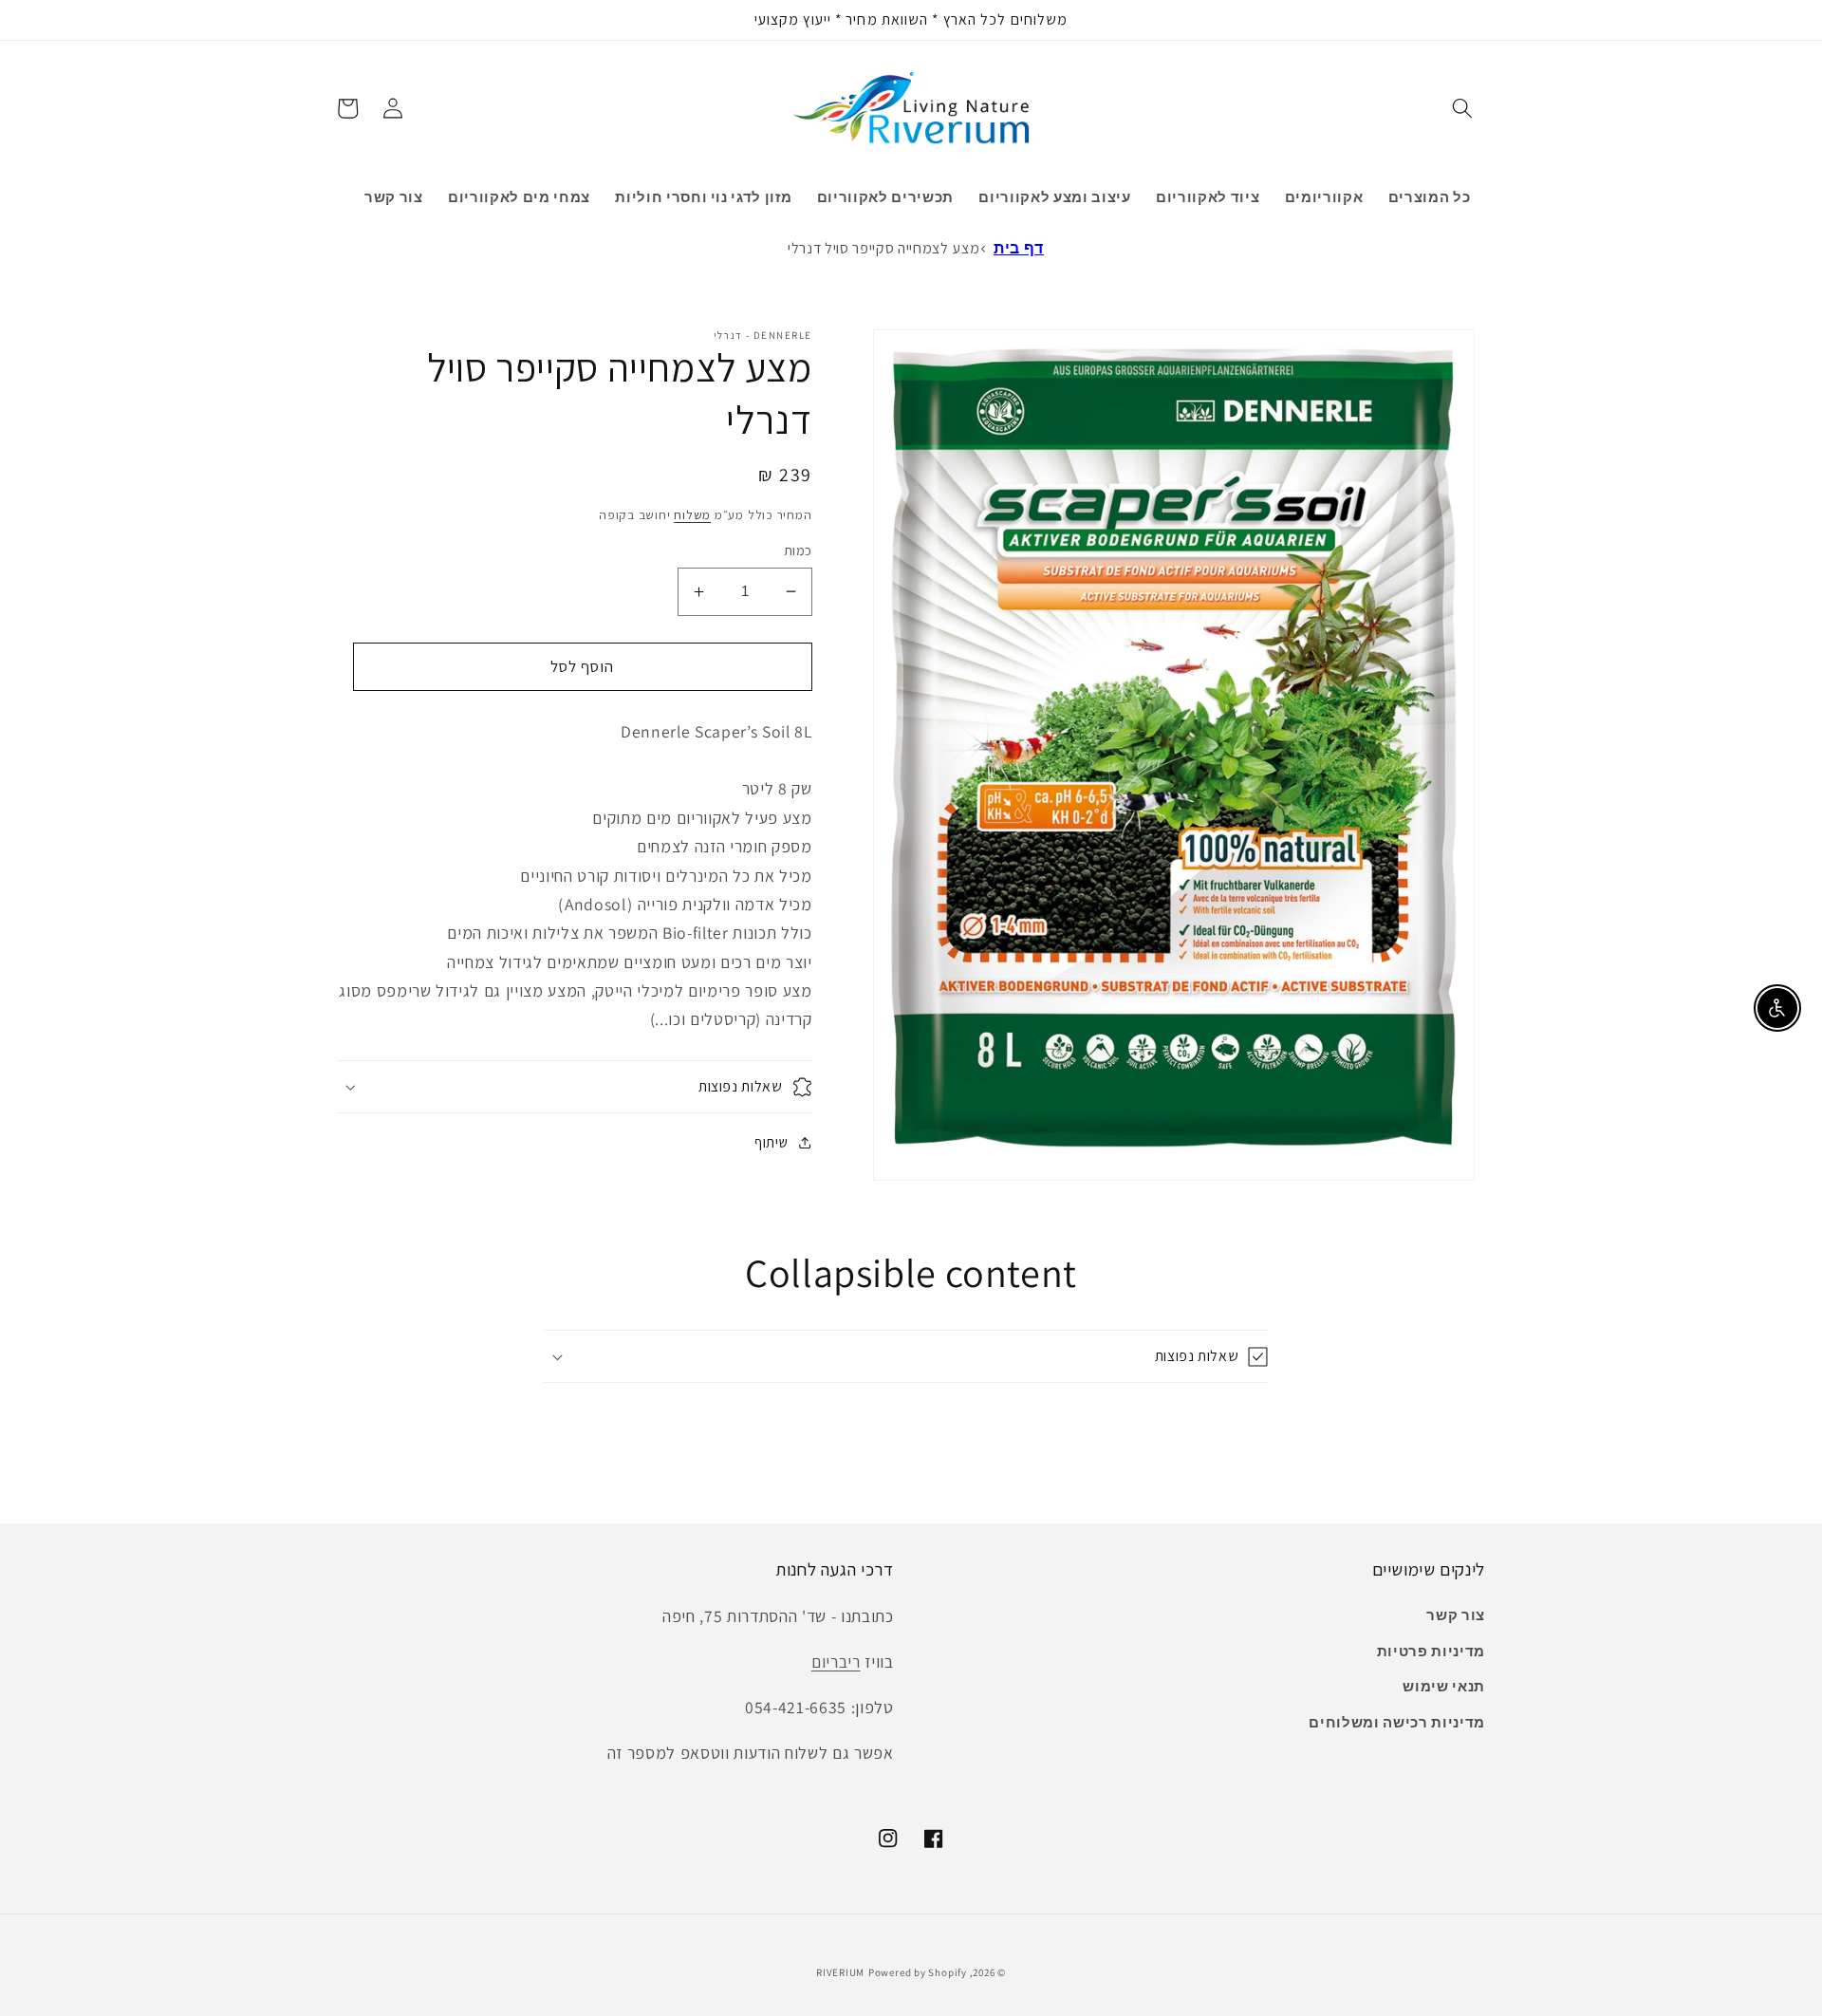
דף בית (1019, 248)
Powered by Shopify (918, 1972)
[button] (1462, 108)
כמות (798, 550)
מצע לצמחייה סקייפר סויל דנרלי (883, 248)
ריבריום (836, 1661)
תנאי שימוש (1444, 1686)
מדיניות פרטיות (1431, 1651)
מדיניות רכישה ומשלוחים (1397, 1722)
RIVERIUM (840, 1972)
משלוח (692, 515)
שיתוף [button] (771, 1142)
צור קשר (1456, 1615)
